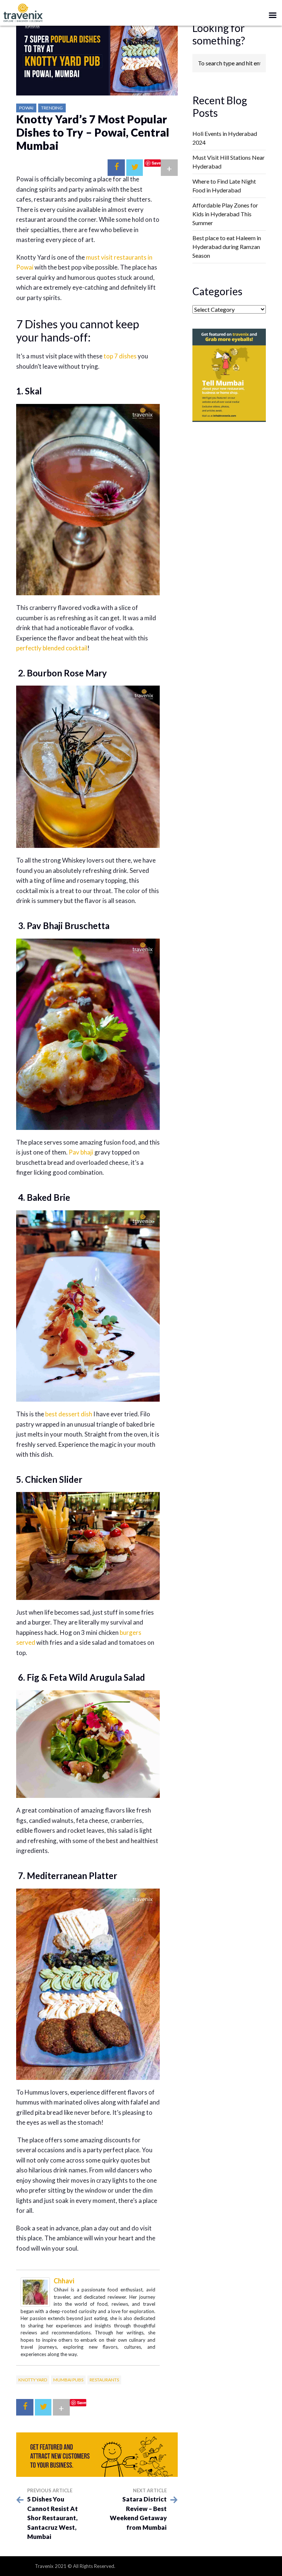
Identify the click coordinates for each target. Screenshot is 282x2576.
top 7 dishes (120, 356)
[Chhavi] (35, 2291)
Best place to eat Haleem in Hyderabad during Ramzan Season (227, 247)
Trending (52, 108)
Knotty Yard (33, 2380)
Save (156, 163)
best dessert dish (69, 1414)
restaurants (104, 2380)
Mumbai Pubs (68, 2380)
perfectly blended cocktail (52, 648)
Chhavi (64, 2281)
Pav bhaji (81, 1152)
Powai (26, 108)
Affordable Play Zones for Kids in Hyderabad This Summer (225, 214)
